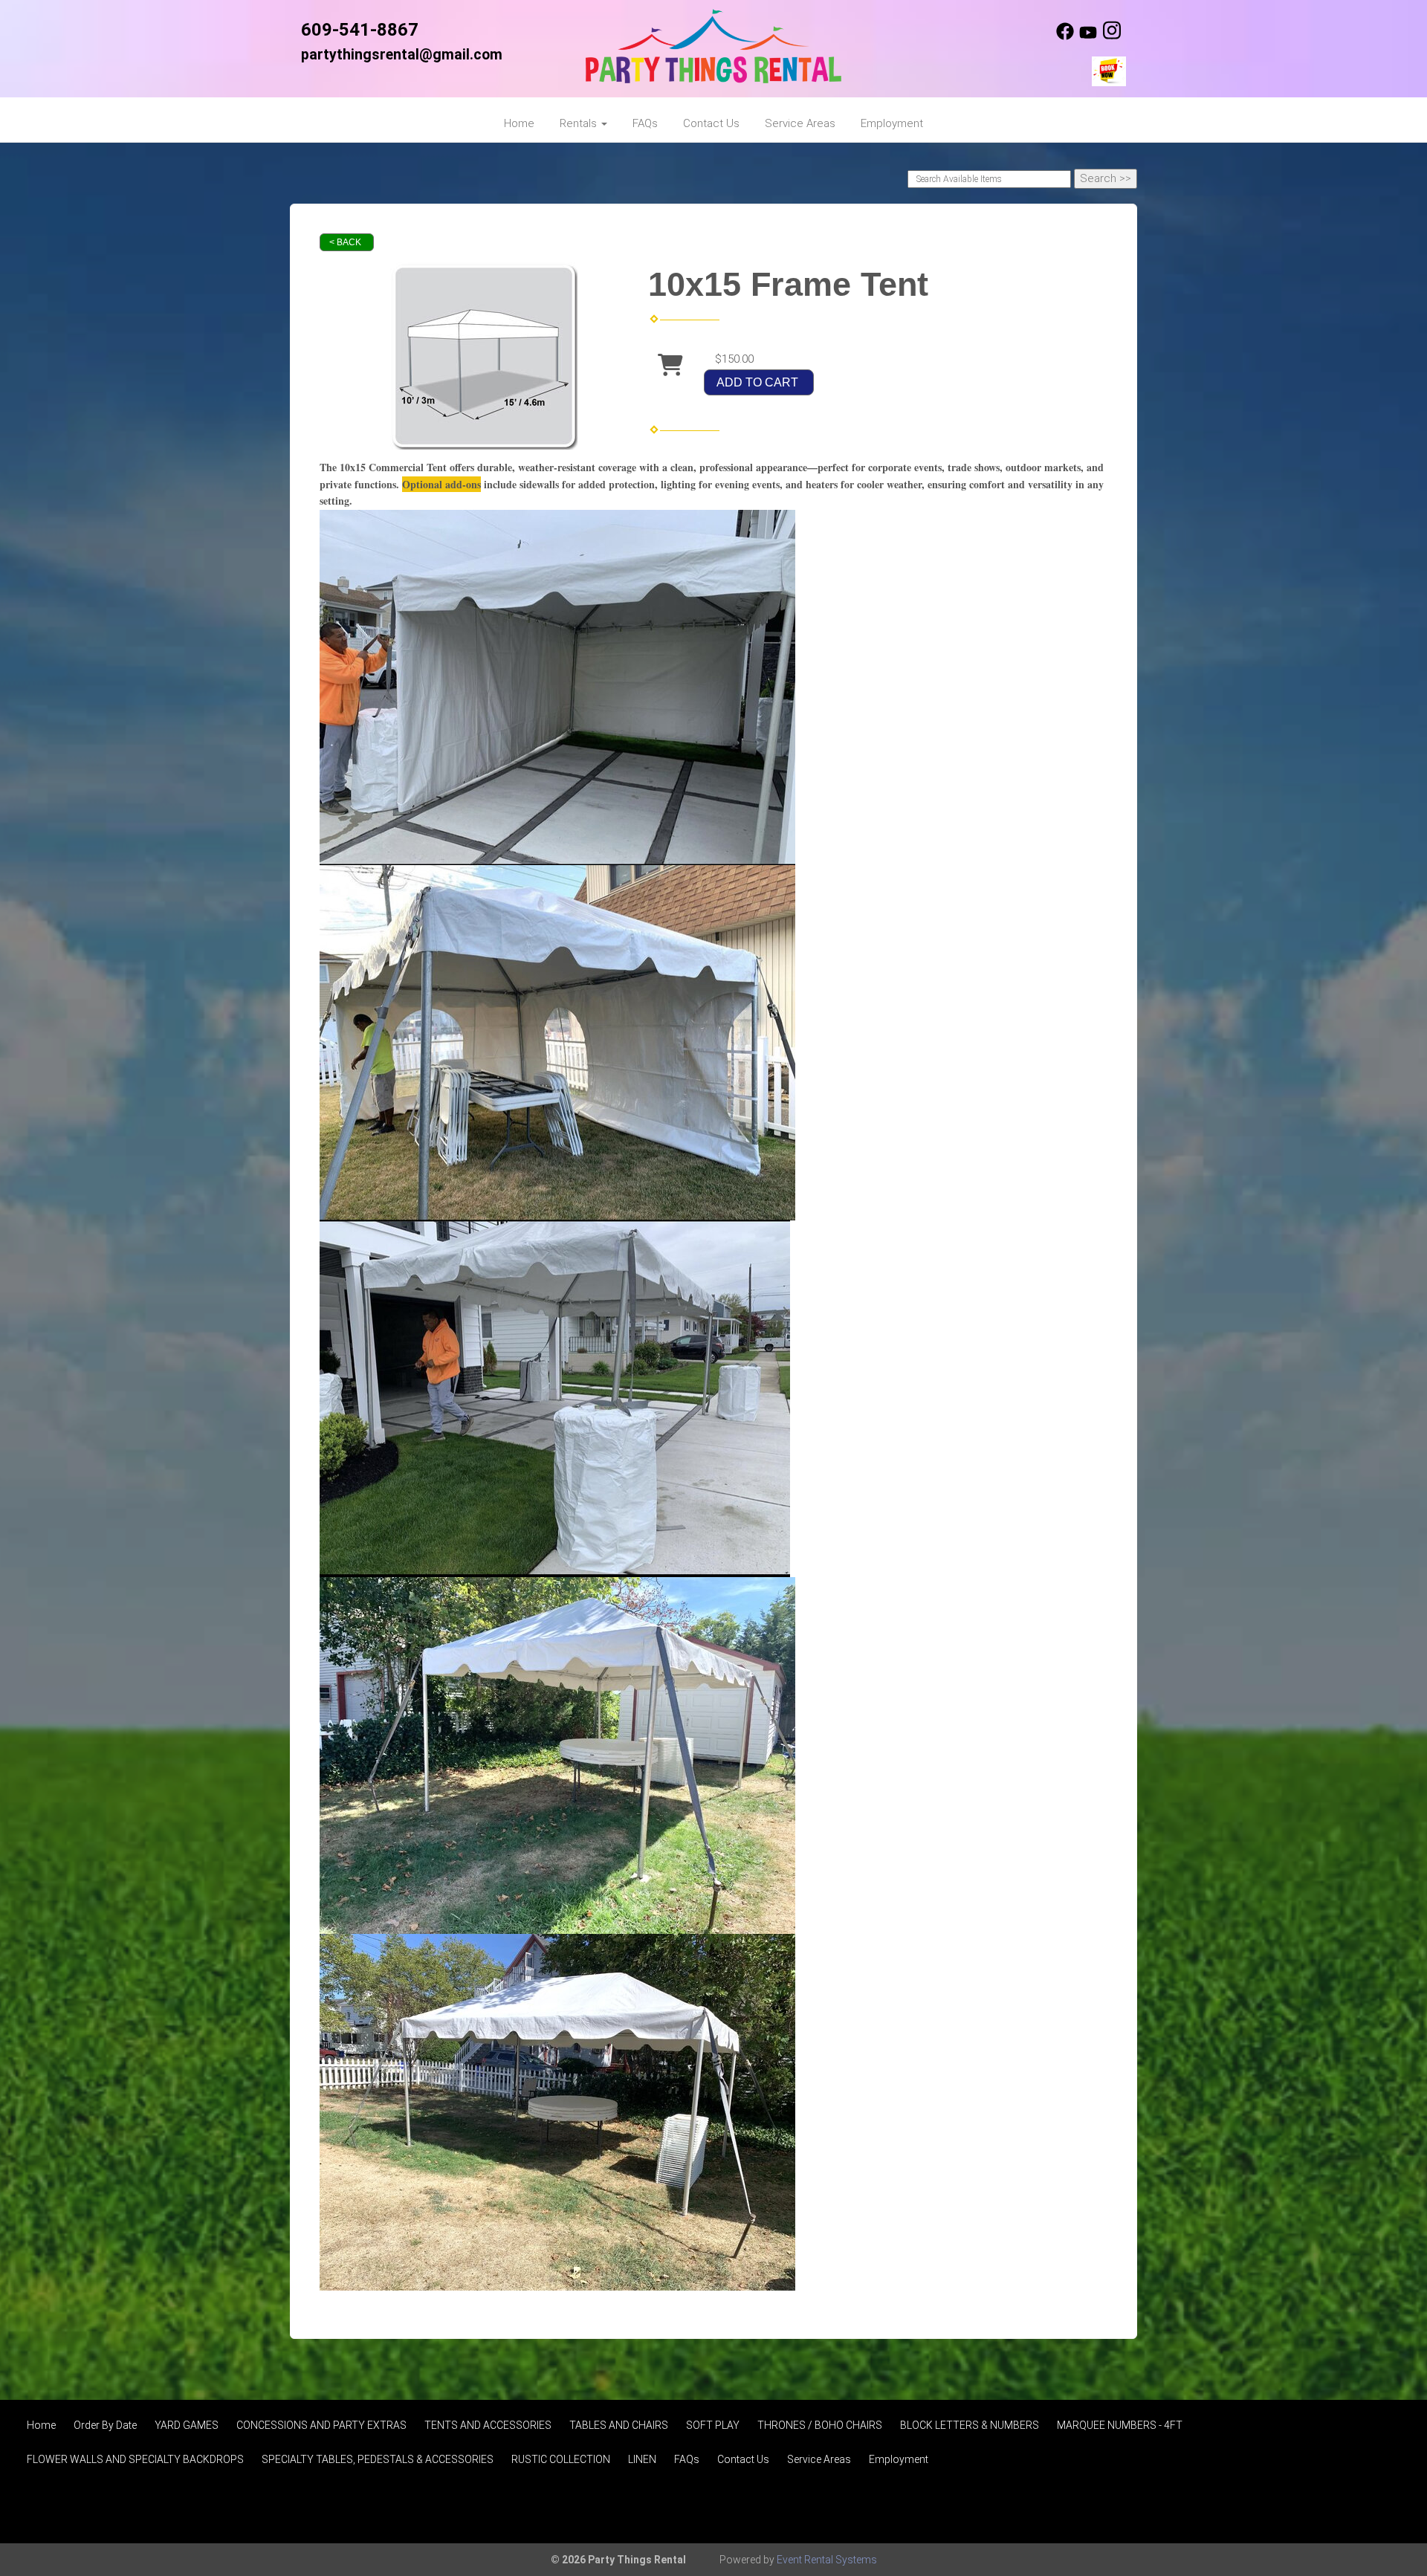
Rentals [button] (580, 123)
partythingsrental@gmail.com (402, 55)
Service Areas (800, 123)
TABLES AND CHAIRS (619, 2425)
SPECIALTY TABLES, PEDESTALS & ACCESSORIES (378, 2459)
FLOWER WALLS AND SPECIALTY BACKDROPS (135, 2459)
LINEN (642, 2459)
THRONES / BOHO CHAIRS (820, 2425)
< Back (345, 242)
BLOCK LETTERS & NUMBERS (970, 2425)
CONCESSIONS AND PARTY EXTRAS (321, 2425)
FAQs (645, 123)
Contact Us (711, 123)
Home (519, 123)
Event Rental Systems (827, 2560)
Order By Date (105, 2425)
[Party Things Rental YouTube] (1088, 36)
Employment (892, 123)
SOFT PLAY (713, 2425)
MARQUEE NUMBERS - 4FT (1120, 2425)
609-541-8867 (360, 30)
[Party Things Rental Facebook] (1065, 36)
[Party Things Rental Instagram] (1112, 36)
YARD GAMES (187, 2425)
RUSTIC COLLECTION (561, 2459)
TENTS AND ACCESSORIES (488, 2425)
